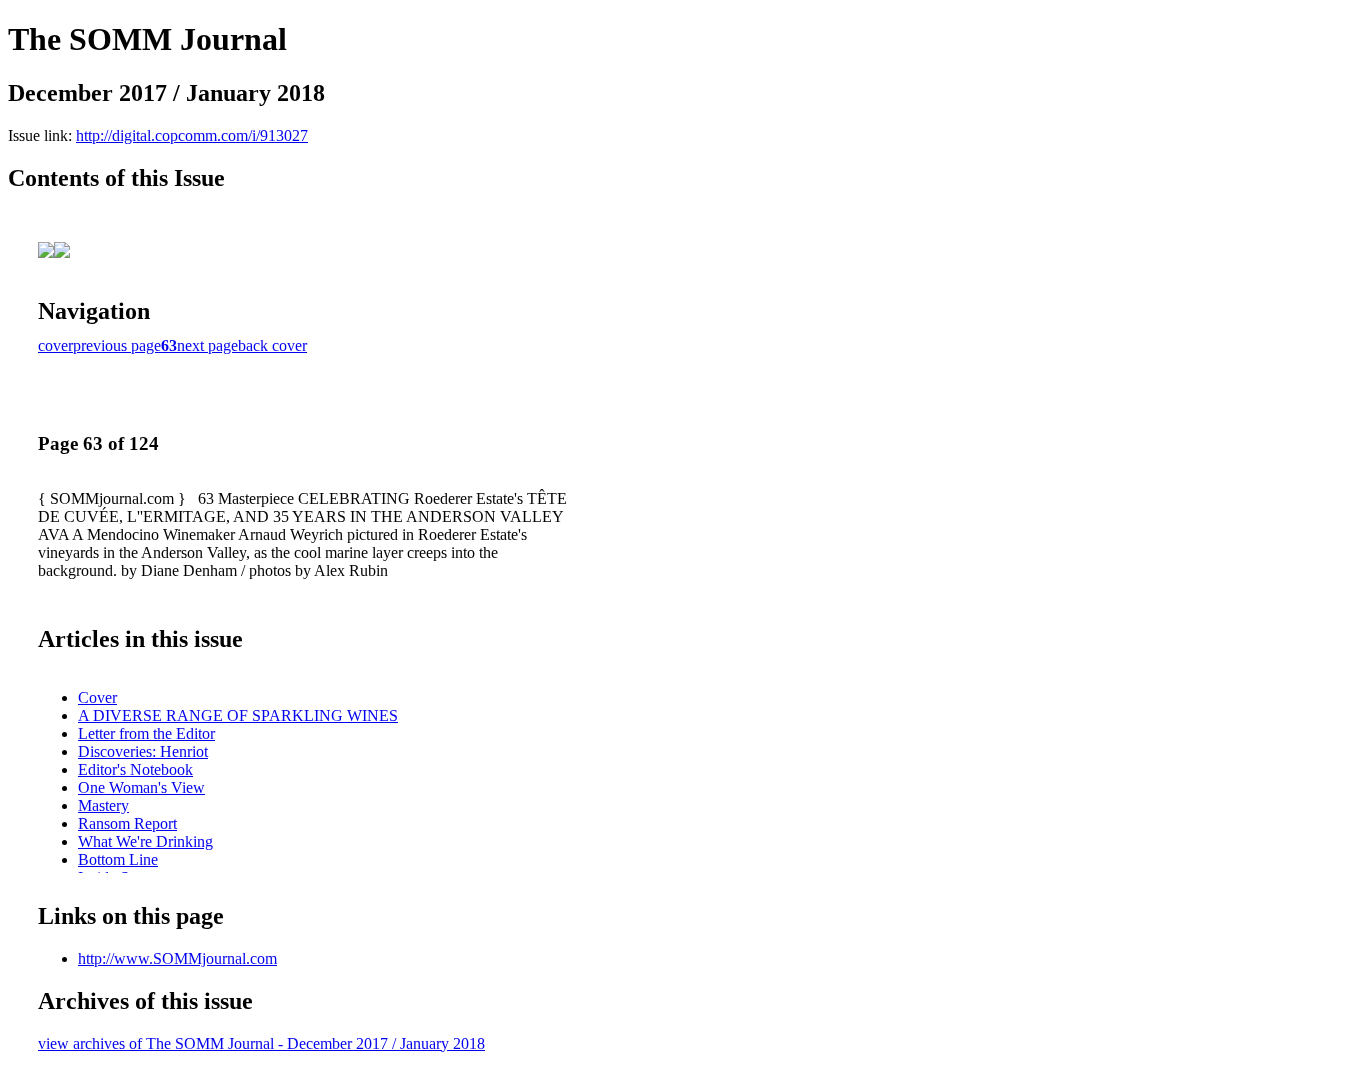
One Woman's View (141, 787)
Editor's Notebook (135, 769)
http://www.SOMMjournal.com (177, 958)
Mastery (103, 805)
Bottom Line (118, 859)
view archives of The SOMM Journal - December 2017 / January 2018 (261, 1043)
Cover (97, 697)
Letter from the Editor (146, 733)
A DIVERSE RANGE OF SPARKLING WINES (238, 715)
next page (207, 345)
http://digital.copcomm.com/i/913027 (192, 135)
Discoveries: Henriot (143, 751)
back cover (272, 345)
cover (55, 345)
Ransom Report (127, 823)
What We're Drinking (145, 841)
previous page (117, 345)
